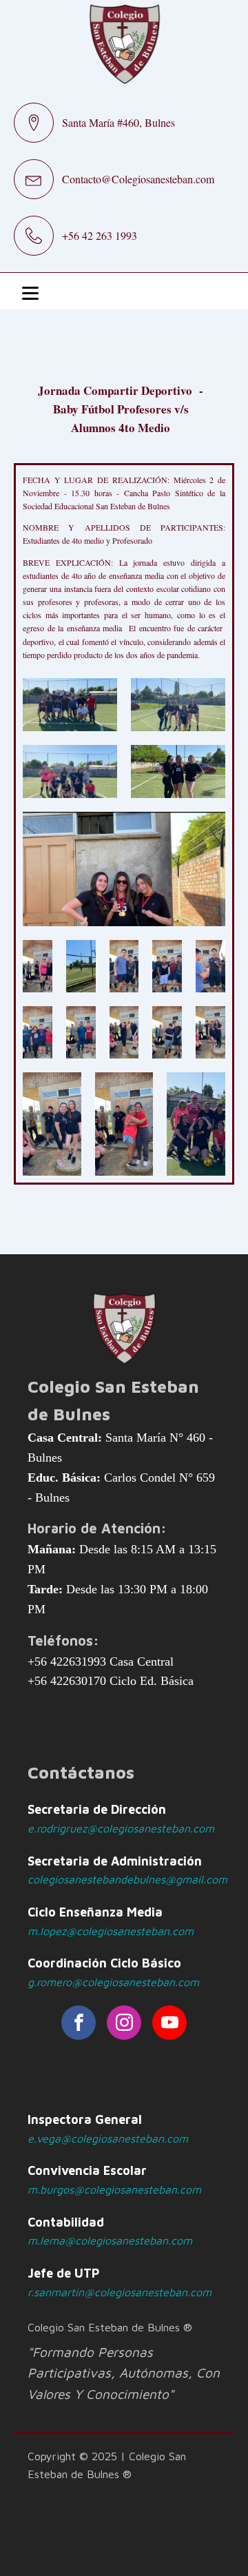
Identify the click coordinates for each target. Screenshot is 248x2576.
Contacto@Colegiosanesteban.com (138, 179)
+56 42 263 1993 (100, 235)
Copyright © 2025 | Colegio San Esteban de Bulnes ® (107, 2465)
